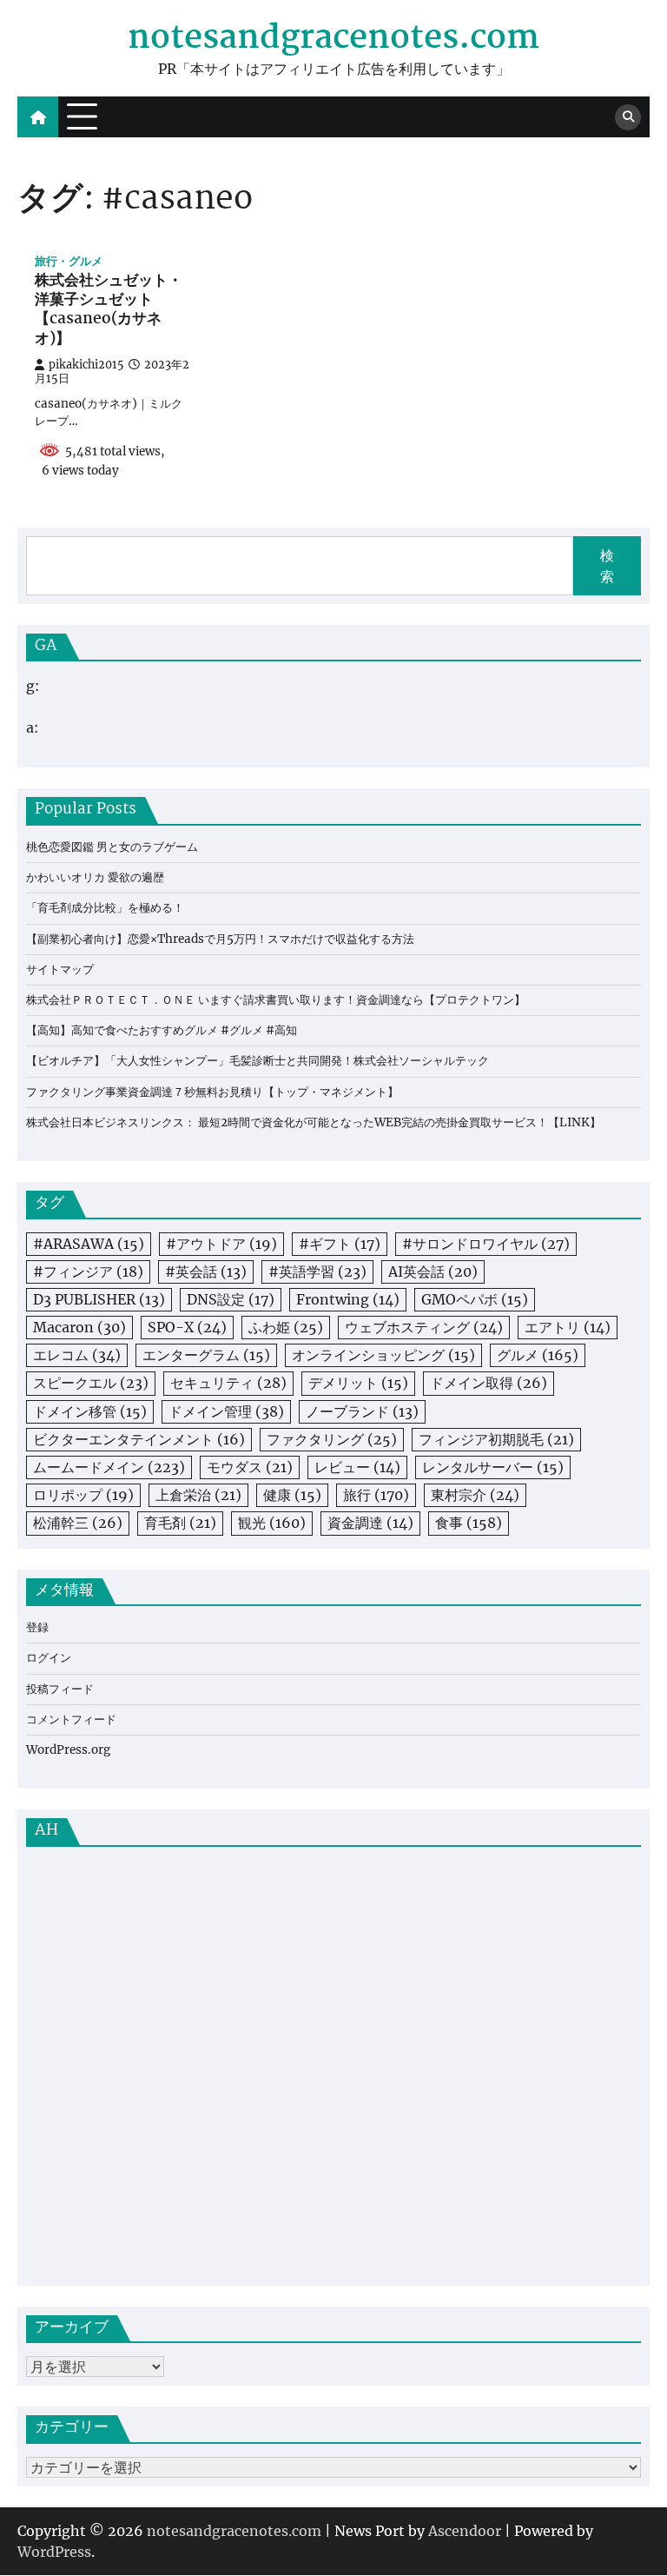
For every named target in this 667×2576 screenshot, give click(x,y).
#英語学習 (317, 1271)
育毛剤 (180, 1523)
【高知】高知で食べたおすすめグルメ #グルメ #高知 (162, 1030)
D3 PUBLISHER (99, 1299)
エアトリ (568, 1327)
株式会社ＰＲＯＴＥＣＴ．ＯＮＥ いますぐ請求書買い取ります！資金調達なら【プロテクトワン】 (276, 1000)
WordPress (54, 2552)
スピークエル (91, 1383)
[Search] (628, 117)
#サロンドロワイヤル (486, 1244)
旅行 (376, 1495)
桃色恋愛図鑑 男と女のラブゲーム (112, 847)
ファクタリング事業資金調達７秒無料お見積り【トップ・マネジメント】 (212, 1092)
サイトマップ (60, 969)
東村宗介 (475, 1495)
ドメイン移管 (90, 1411)
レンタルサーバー (493, 1467)
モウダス (250, 1467)
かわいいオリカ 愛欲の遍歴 (95, 877)
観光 (272, 1523)
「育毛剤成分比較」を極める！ (105, 908)
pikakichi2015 (86, 365)
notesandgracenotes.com (333, 39)
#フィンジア (88, 1271)
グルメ (538, 1355)
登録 (37, 1627)
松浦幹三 (78, 1523)
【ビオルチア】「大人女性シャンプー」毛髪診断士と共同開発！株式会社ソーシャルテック (258, 1061)
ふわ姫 (286, 1327)
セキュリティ (228, 1383)
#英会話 (206, 1271)
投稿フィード (60, 1689)
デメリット (358, 1383)
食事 (469, 1523)
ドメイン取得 (489, 1383)
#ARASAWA (89, 1244)
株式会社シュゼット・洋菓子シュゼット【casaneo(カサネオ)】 (109, 311)
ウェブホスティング (424, 1327)
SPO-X (187, 1327)
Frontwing (348, 1299)
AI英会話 (433, 1271)
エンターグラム (206, 1355)
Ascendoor (465, 2531)
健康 (292, 1495)
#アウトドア (221, 1244)
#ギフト (340, 1244)
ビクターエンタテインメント (139, 1439)
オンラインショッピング (383, 1355)
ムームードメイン (109, 1467)
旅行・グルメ (69, 261)
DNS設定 (231, 1299)
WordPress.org (68, 1750)
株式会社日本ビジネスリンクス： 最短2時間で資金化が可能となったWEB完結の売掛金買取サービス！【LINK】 (314, 1122)
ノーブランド (362, 1411)
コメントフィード (71, 1720)
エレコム (77, 1355)
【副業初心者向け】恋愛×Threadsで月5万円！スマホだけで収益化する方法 (220, 939)
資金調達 (370, 1523)
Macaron (79, 1327)
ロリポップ (83, 1495)
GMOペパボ (475, 1299)
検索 (607, 566)
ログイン (49, 1658)
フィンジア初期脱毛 (496, 1439)
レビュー (357, 1467)
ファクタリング (332, 1439)
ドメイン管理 (226, 1411)
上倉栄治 (198, 1495)
